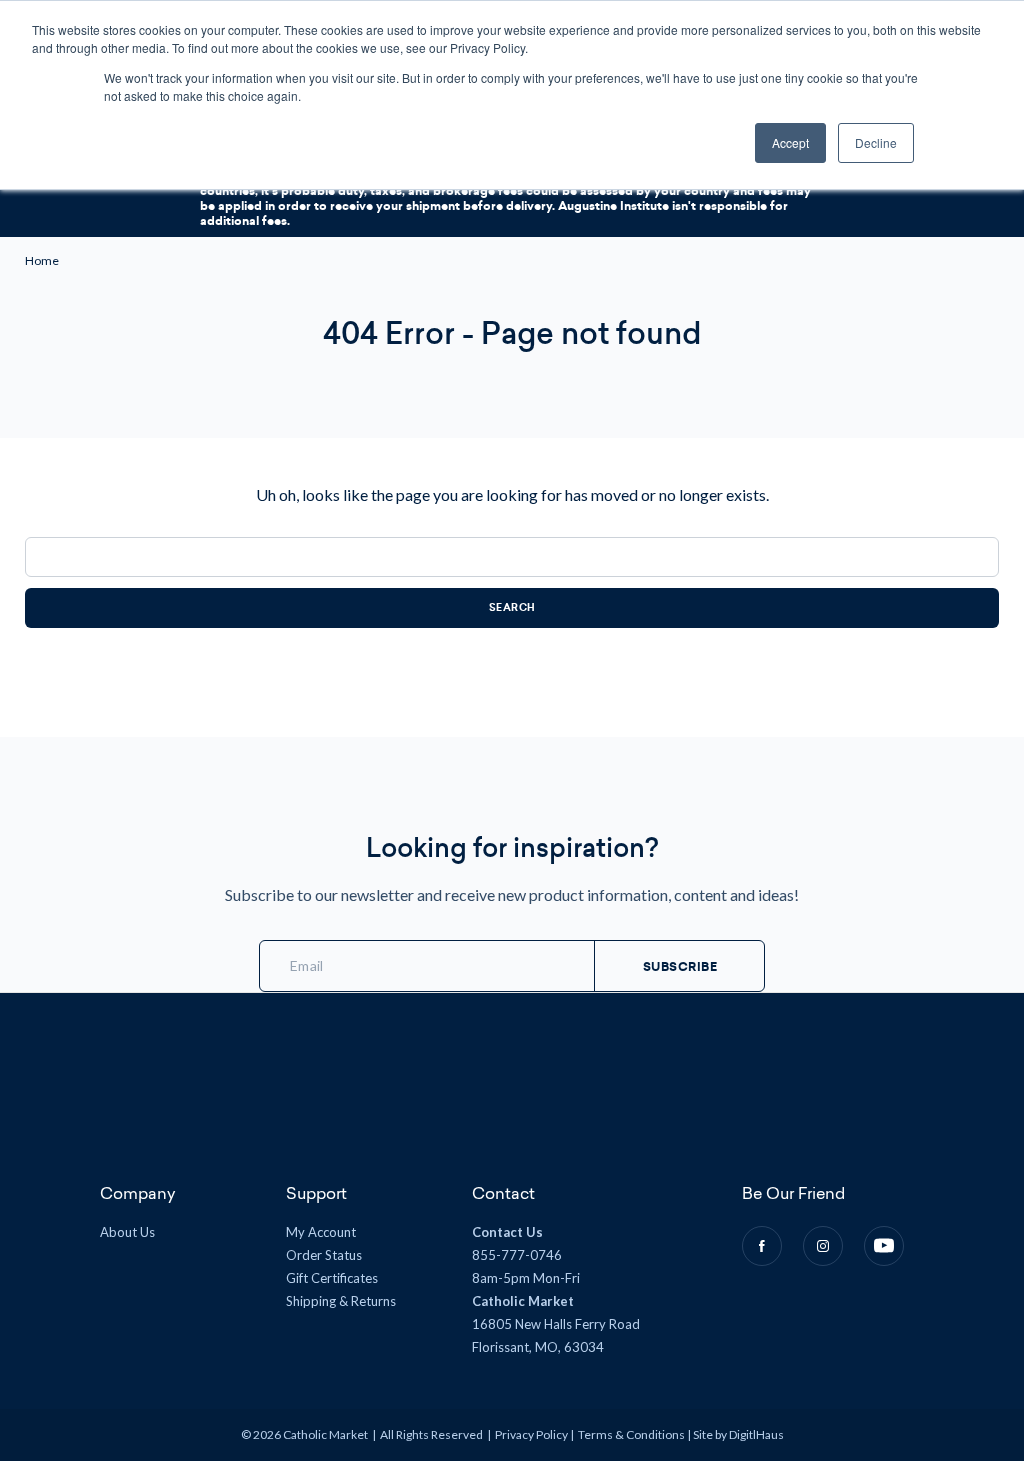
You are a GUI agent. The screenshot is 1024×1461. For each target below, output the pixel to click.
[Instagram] (823, 1246)
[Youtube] (884, 1246)
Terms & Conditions (631, 1434)
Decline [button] (876, 142)
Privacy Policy (531, 1434)
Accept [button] (790, 142)
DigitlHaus (756, 1434)
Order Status (324, 1255)
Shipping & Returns (341, 1301)
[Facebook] (762, 1246)
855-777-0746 (517, 1255)
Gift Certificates (332, 1278)
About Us (127, 1232)
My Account (321, 1232)
